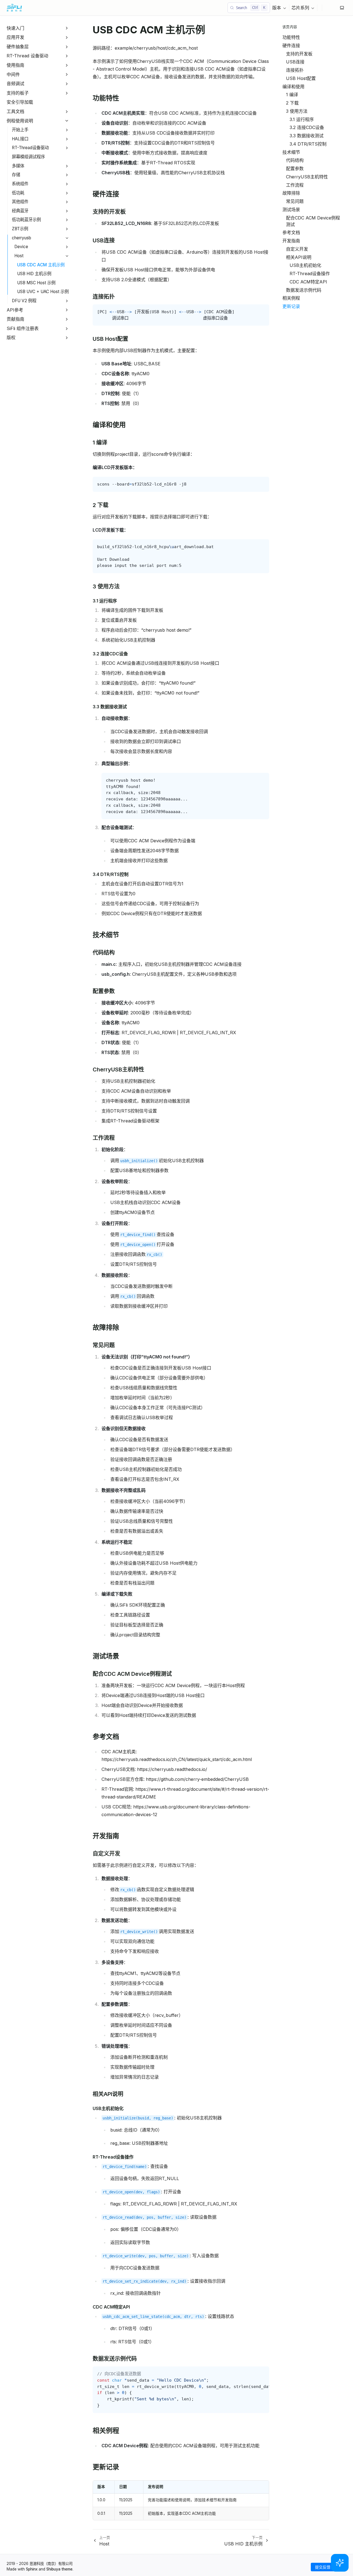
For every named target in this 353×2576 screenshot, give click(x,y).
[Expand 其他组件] (67, 202)
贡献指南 (15, 319)
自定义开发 (297, 249)
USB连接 (295, 62)
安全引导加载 (20, 102)
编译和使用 (293, 87)
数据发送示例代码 (304, 290)
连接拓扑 (295, 70)
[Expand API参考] (67, 310)
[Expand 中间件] (67, 75)
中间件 (13, 74)
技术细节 (291, 152)
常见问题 (295, 201)
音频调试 (15, 84)
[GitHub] (327, 8)
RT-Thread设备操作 (310, 274)
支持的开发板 (299, 54)
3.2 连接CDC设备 (307, 127)
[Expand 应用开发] (67, 37)
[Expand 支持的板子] (67, 93)
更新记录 (291, 306)
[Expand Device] (67, 247)
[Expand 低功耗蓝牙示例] (67, 220)
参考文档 (291, 232)
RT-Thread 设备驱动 (27, 56)
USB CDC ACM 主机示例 (41, 265)
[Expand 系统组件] (67, 184)
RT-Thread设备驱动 (30, 148)
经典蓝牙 (20, 211)
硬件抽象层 (18, 47)
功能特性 (291, 37)
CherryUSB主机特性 (307, 177)
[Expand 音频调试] (67, 84)
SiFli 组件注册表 (23, 328)
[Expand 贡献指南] (67, 319)
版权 (11, 337)
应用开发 (15, 37)
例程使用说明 (20, 121)
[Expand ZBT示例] (67, 229)
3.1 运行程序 (302, 119)
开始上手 (20, 130)
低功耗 (18, 193)
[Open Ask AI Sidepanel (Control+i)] (340, 2563)
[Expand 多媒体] (67, 166)
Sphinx (32, 2569)
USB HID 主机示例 (34, 274)
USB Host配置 (301, 78)
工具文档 (15, 111)
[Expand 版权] (67, 338)
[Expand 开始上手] (67, 130)
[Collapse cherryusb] (67, 238)
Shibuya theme (59, 2569)
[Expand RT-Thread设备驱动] (67, 148)
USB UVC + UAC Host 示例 (43, 292)
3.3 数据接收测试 (307, 136)
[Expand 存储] (67, 175)
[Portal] (331, 8)
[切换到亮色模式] (342, 8)
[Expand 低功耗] (67, 193)
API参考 (15, 310)
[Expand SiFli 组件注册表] (67, 329)
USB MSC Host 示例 (36, 283)
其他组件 (20, 202)
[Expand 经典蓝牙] (67, 211)
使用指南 (15, 65)
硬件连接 (291, 45)
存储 (16, 175)
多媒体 (18, 166)
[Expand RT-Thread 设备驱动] (67, 56)
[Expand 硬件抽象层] (67, 47)
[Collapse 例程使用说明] (67, 121)
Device (21, 247)
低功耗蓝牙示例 (26, 220)
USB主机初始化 (305, 265)
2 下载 (292, 103)
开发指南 (291, 241)
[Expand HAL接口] (67, 139)
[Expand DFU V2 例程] (67, 301)
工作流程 (295, 185)
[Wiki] (335, 8)
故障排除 (291, 193)
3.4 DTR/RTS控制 (308, 144)
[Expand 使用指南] (67, 65)
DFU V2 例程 (24, 301)
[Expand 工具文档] (67, 112)
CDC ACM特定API (308, 282)
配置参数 (295, 168)
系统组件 (20, 184)
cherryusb (22, 238)
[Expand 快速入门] (67, 28)
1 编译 (292, 95)
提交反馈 (323, 2567)
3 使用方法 (297, 111)
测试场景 (291, 210)
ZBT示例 (20, 229)
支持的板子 (18, 93)
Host (19, 256)
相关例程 (291, 298)
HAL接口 (20, 139)
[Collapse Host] (67, 256)
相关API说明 (299, 257)
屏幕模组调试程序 (28, 157)
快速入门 (15, 28)
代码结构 (295, 160)
